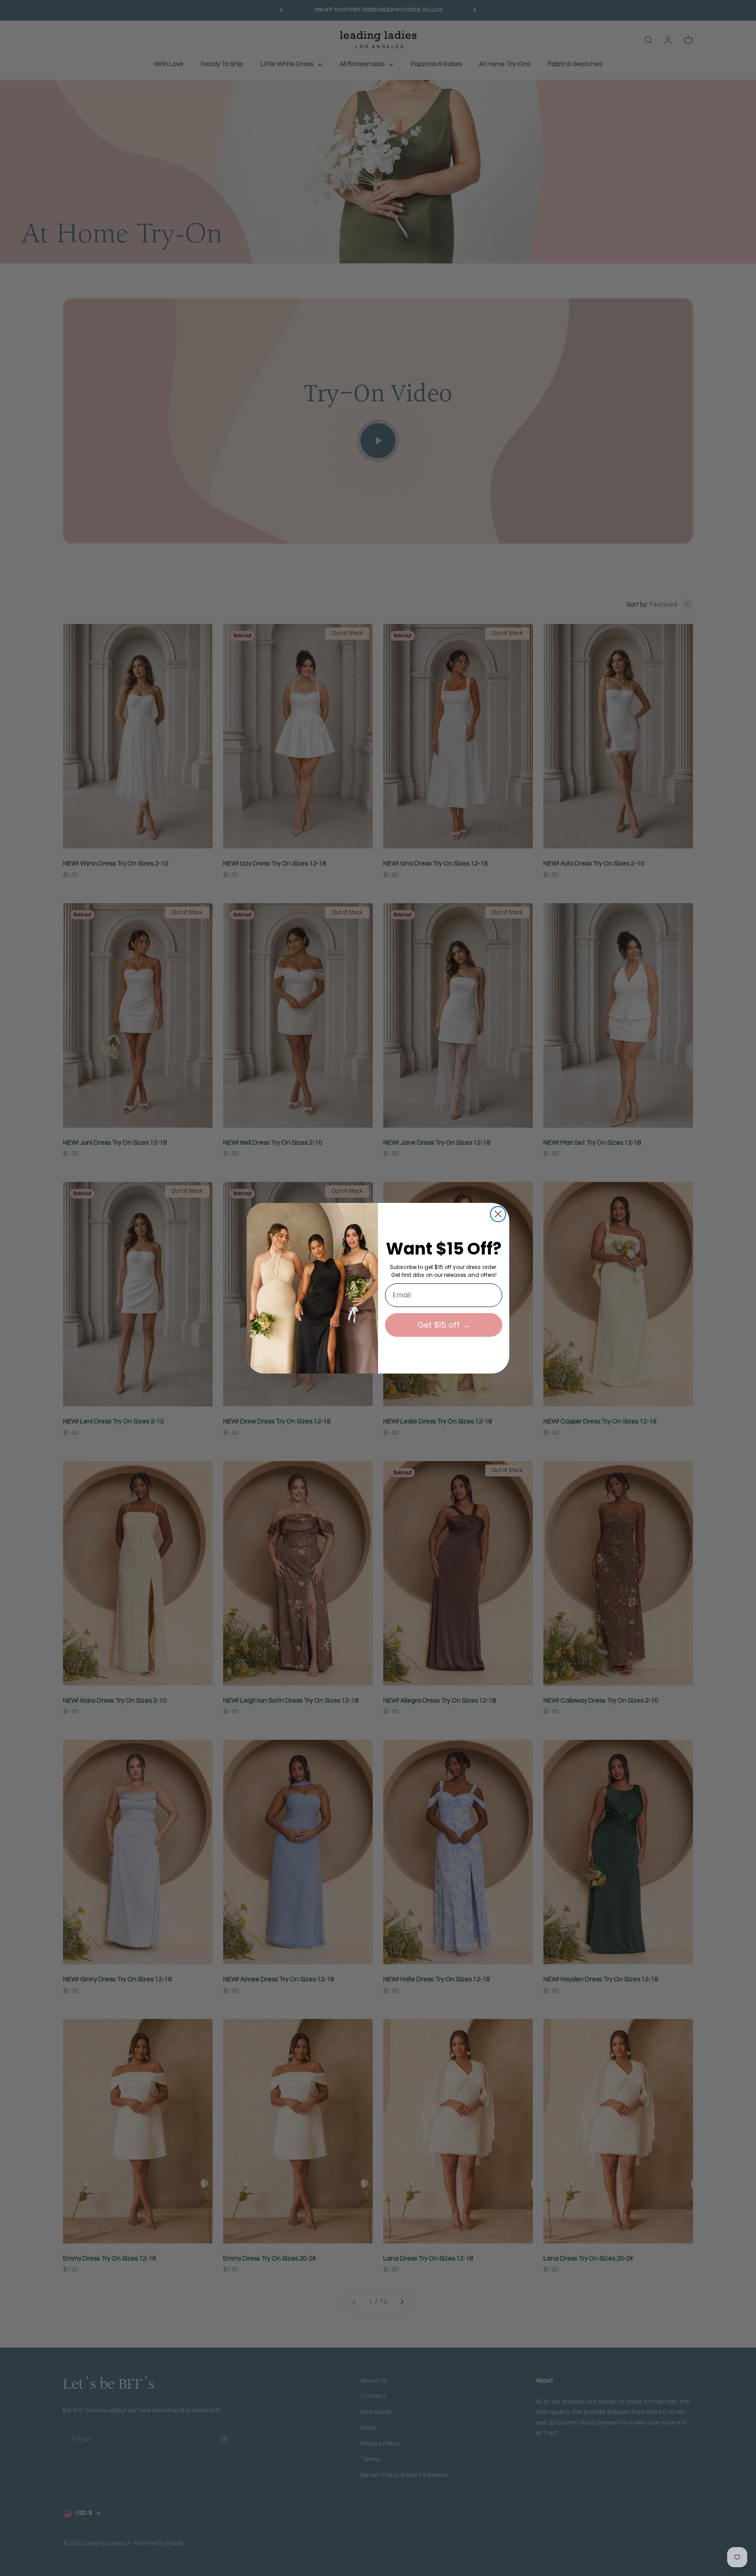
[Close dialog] (498, 1214)
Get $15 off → (444, 1325)
